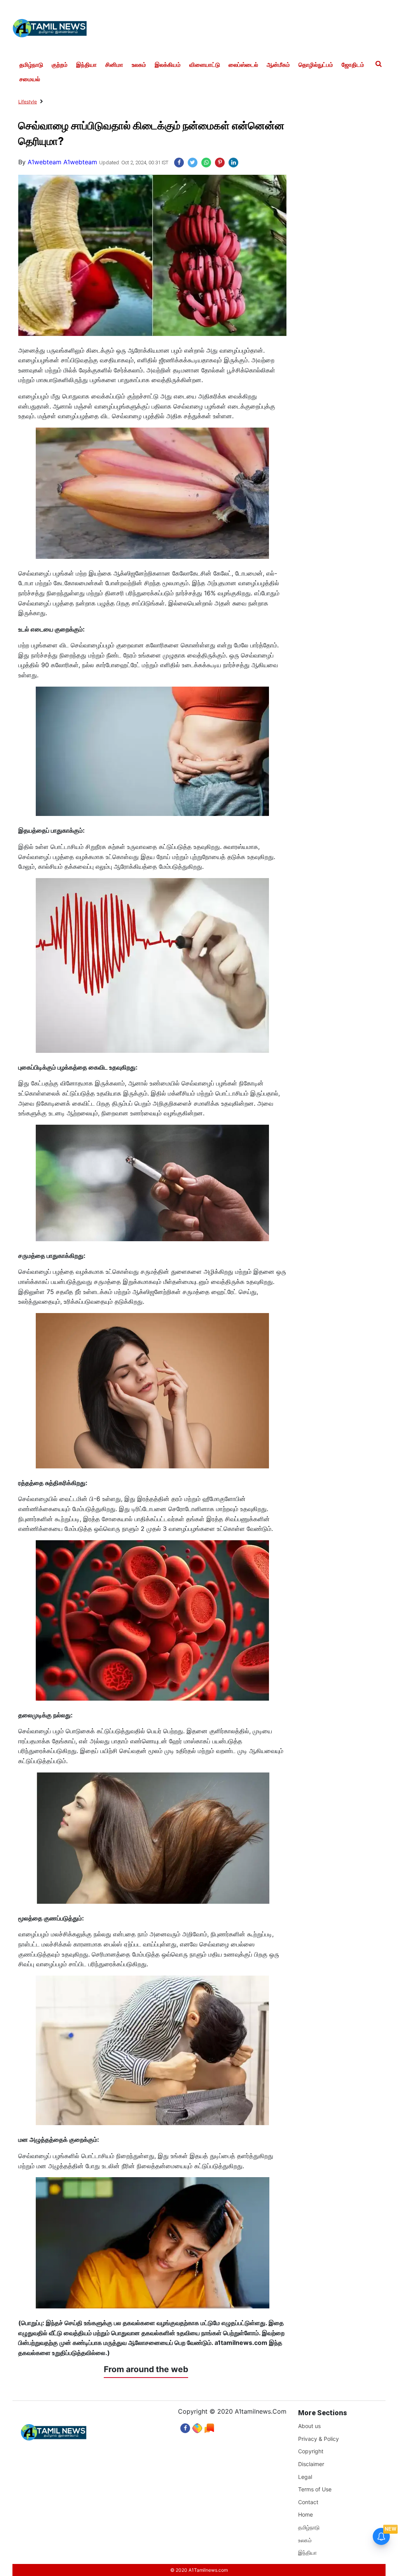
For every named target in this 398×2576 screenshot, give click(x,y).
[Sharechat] (197, 2426)
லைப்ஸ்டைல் (243, 65)
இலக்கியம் (168, 65)
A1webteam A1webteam (62, 162)
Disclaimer (311, 2464)
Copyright (311, 2451)
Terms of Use (315, 2489)
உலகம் (139, 65)
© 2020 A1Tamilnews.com (199, 2570)
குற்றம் (60, 65)
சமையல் (30, 79)
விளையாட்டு (205, 65)
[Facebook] (185, 2426)
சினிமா (114, 65)
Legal (305, 2477)
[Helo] (209, 2426)
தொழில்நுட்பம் (316, 65)
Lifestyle (28, 102)
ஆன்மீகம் (278, 65)
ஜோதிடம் (353, 65)
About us (309, 2426)
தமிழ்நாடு (31, 65)
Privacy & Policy (319, 2439)
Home (305, 2514)
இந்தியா (86, 65)
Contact (308, 2502)
